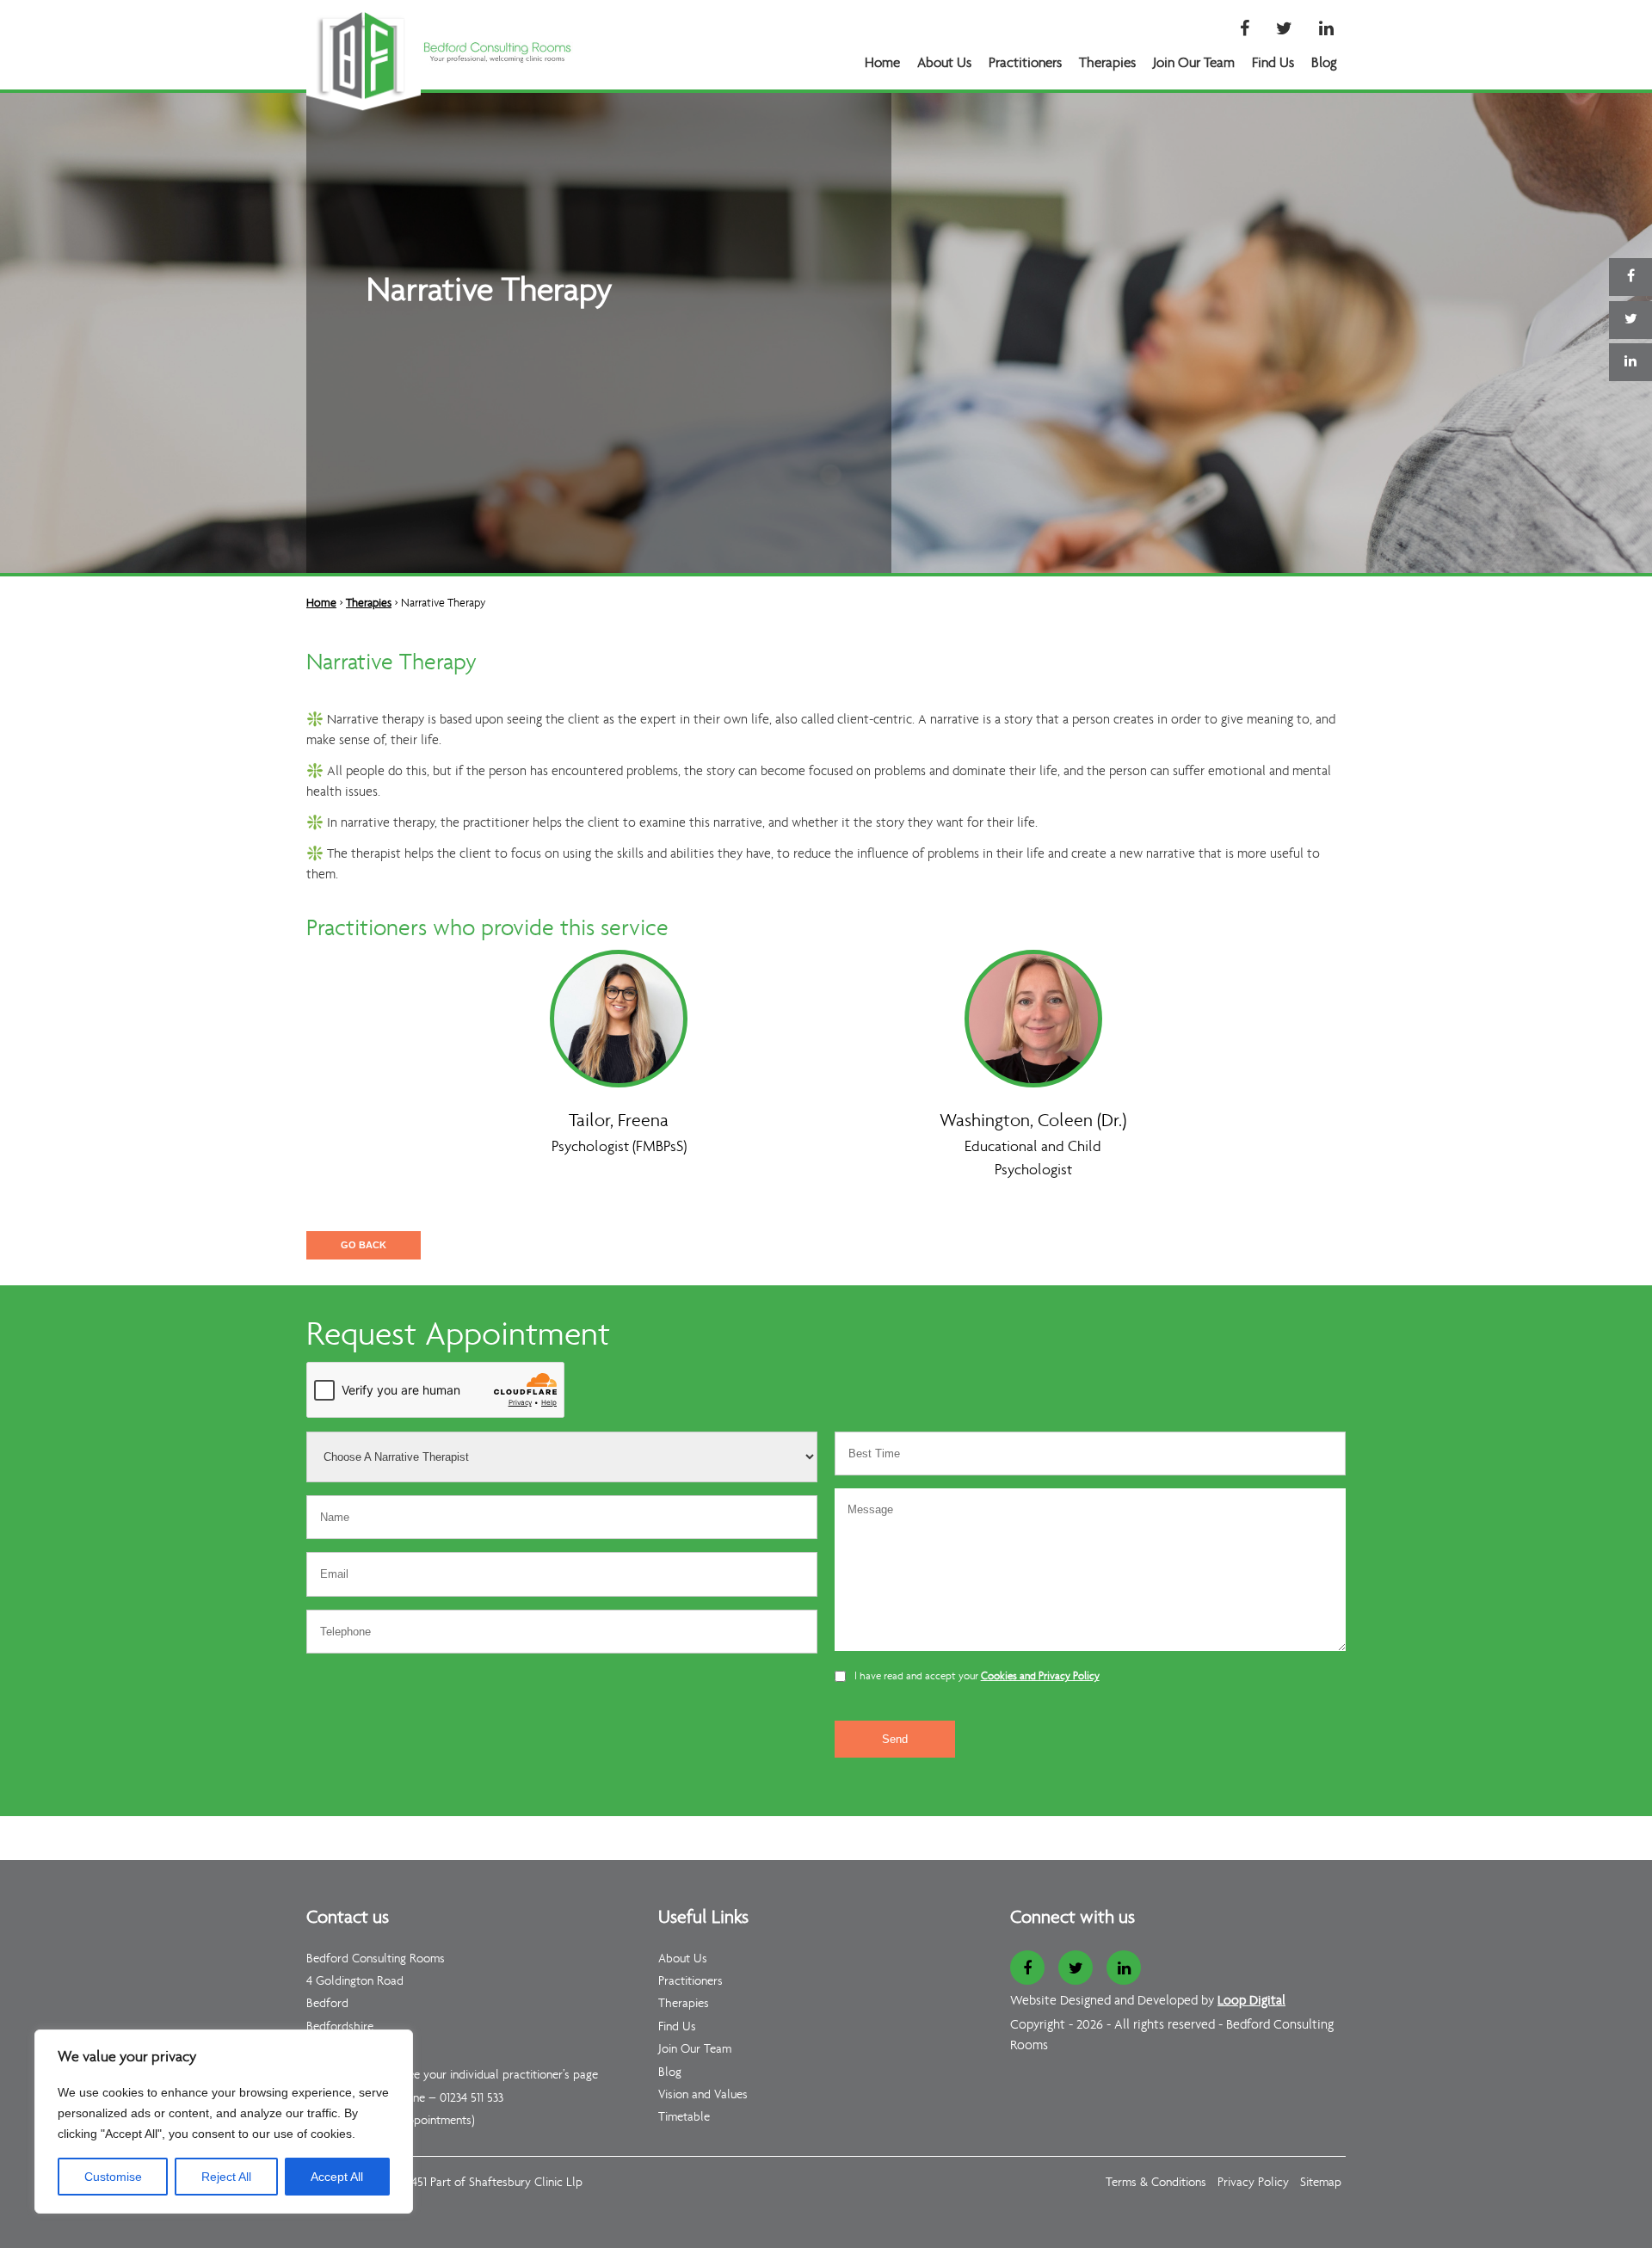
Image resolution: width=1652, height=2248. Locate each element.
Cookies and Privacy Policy (1040, 1676)
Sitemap (1321, 2183)
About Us (944, 63)
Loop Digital (1251, 2001)
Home (882, 63)
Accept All (337, 2177)
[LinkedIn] (1326, 30)
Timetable (684, 2118)
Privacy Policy (1253, 2183)
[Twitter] (1284, 30)
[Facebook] (1245, 30)
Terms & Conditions (1156, 2183)
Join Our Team (1194, 63)
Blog (1324, 63)
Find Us (1273, 63)
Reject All (226, 2177)
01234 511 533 (472, 2099)
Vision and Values (703, 2095)
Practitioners (1025, 63)
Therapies (1107, 63)
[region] (224, 2122)
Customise (113, 2177)
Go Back (364, 1245)
